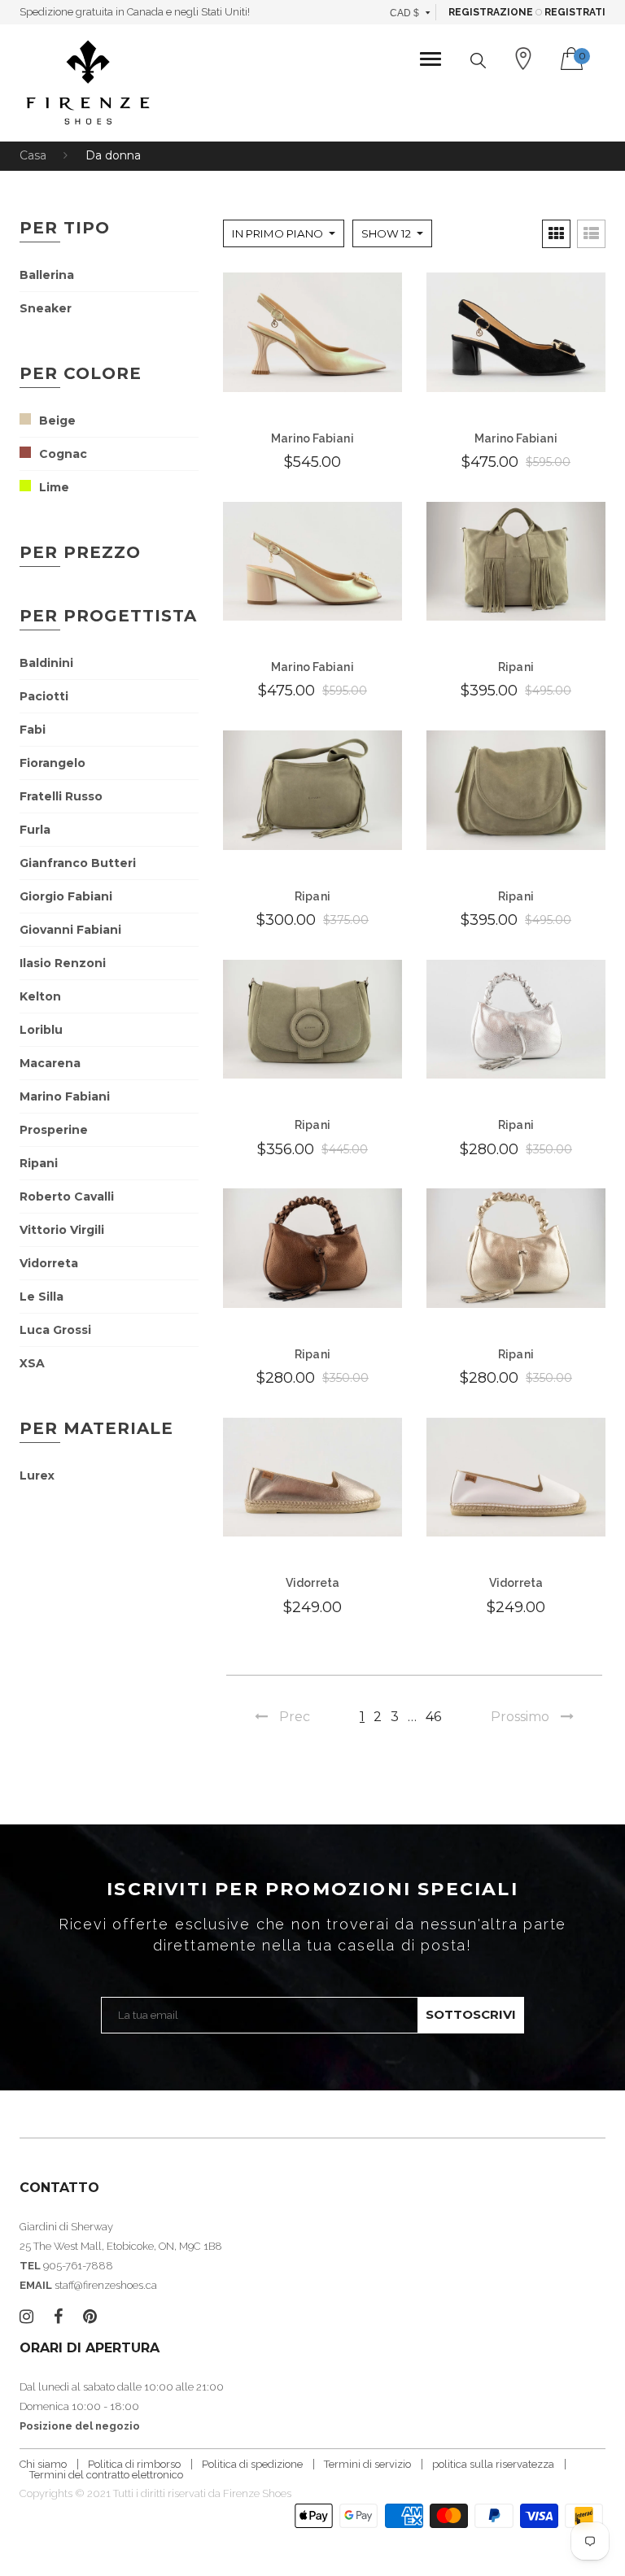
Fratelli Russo (61, 796)
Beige (57, 421)
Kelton (40, 996)
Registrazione (491, 12)
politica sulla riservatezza (493, 2464)
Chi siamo (43, 2464)
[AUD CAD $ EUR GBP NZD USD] (411, 12)
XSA (32, 1363)
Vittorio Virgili (62, 1230)
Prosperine (54, 1130)
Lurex (37, 1475)
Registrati (575, 12)
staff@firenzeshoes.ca (106, 2285)
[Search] (478, 61)
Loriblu (41, 1030)
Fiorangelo (52, 763)
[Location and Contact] (523, 59)
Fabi (33, 730)
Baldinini (46, 663)
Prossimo (520, 1717)
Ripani (39, 1163)
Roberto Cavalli (67, 1196)
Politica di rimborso (134, 2464)
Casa (33, 155)
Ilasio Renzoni (63, 963)
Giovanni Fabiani (70, 930)
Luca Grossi (55, 1330)
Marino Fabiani (65, 1096)
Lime (54, 487)
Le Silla (42, 1297)
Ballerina (47, 275)
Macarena (50, 1063)
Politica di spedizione (252, 2464)
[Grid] (556, 234)
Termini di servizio (367, 2464)
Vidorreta (49, 1263)
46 (433, 1717)
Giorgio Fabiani (66, 896)
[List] (591, 234)
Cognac (63, 454)
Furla (35, 830)
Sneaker (46, 308)
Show (386, 233)
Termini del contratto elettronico (106, 2475)
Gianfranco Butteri (78, 863)
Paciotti (44, 696)
